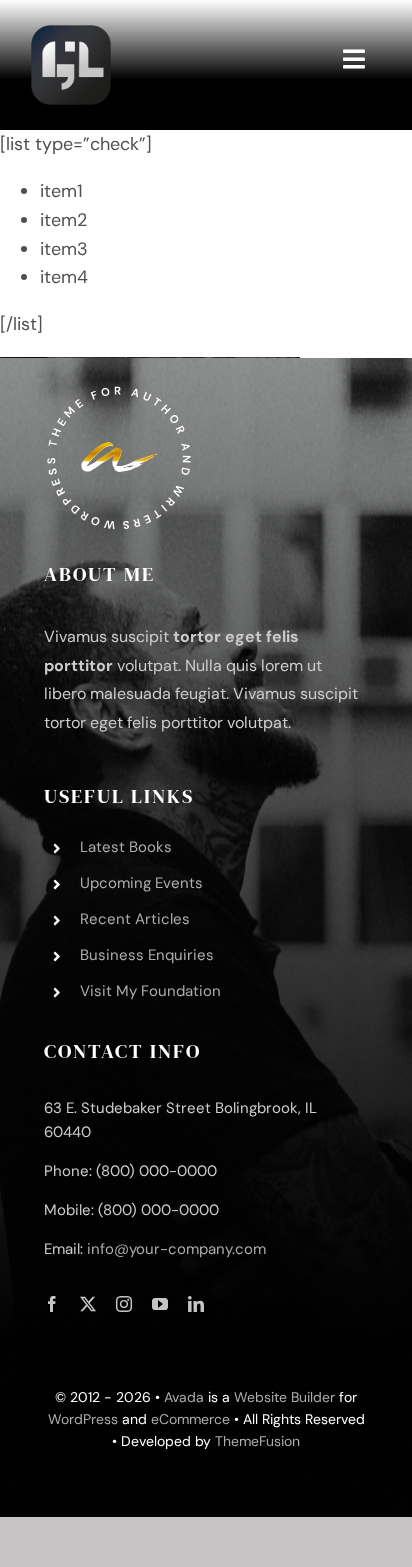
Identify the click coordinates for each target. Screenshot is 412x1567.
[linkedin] (196, 1304)
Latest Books (126, 847)
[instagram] (124, 1304)
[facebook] (52, 1304)
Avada (184, 1397)
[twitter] (88, 1304)
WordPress (83, 1419)
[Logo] (71, 29)
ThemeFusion (257, 1441)
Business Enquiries (147, 955)
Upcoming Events (141, 883)
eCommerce (190, 1419)
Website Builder (284, 1397)
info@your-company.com (176, 1249)
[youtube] (160, 1304)
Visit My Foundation (150, 991)
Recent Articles (135, 919)
